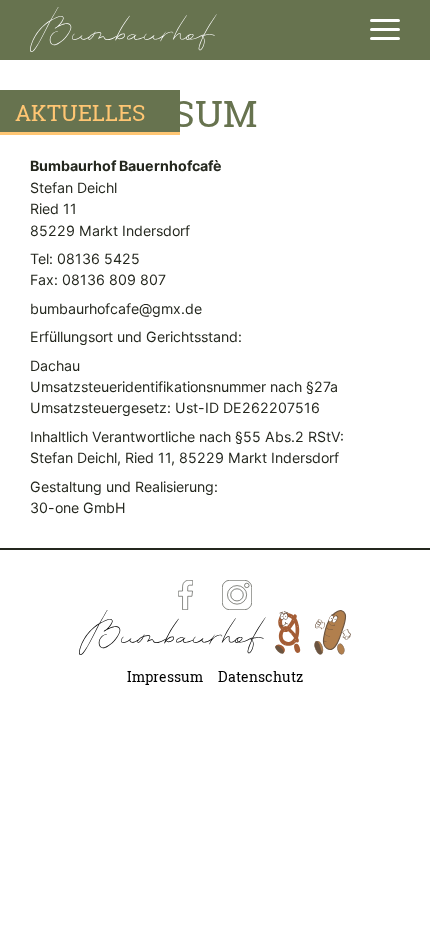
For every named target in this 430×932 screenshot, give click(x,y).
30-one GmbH (78, 507)
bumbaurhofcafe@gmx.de (116, 308)
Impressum (165, 677)
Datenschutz (260, 677)
